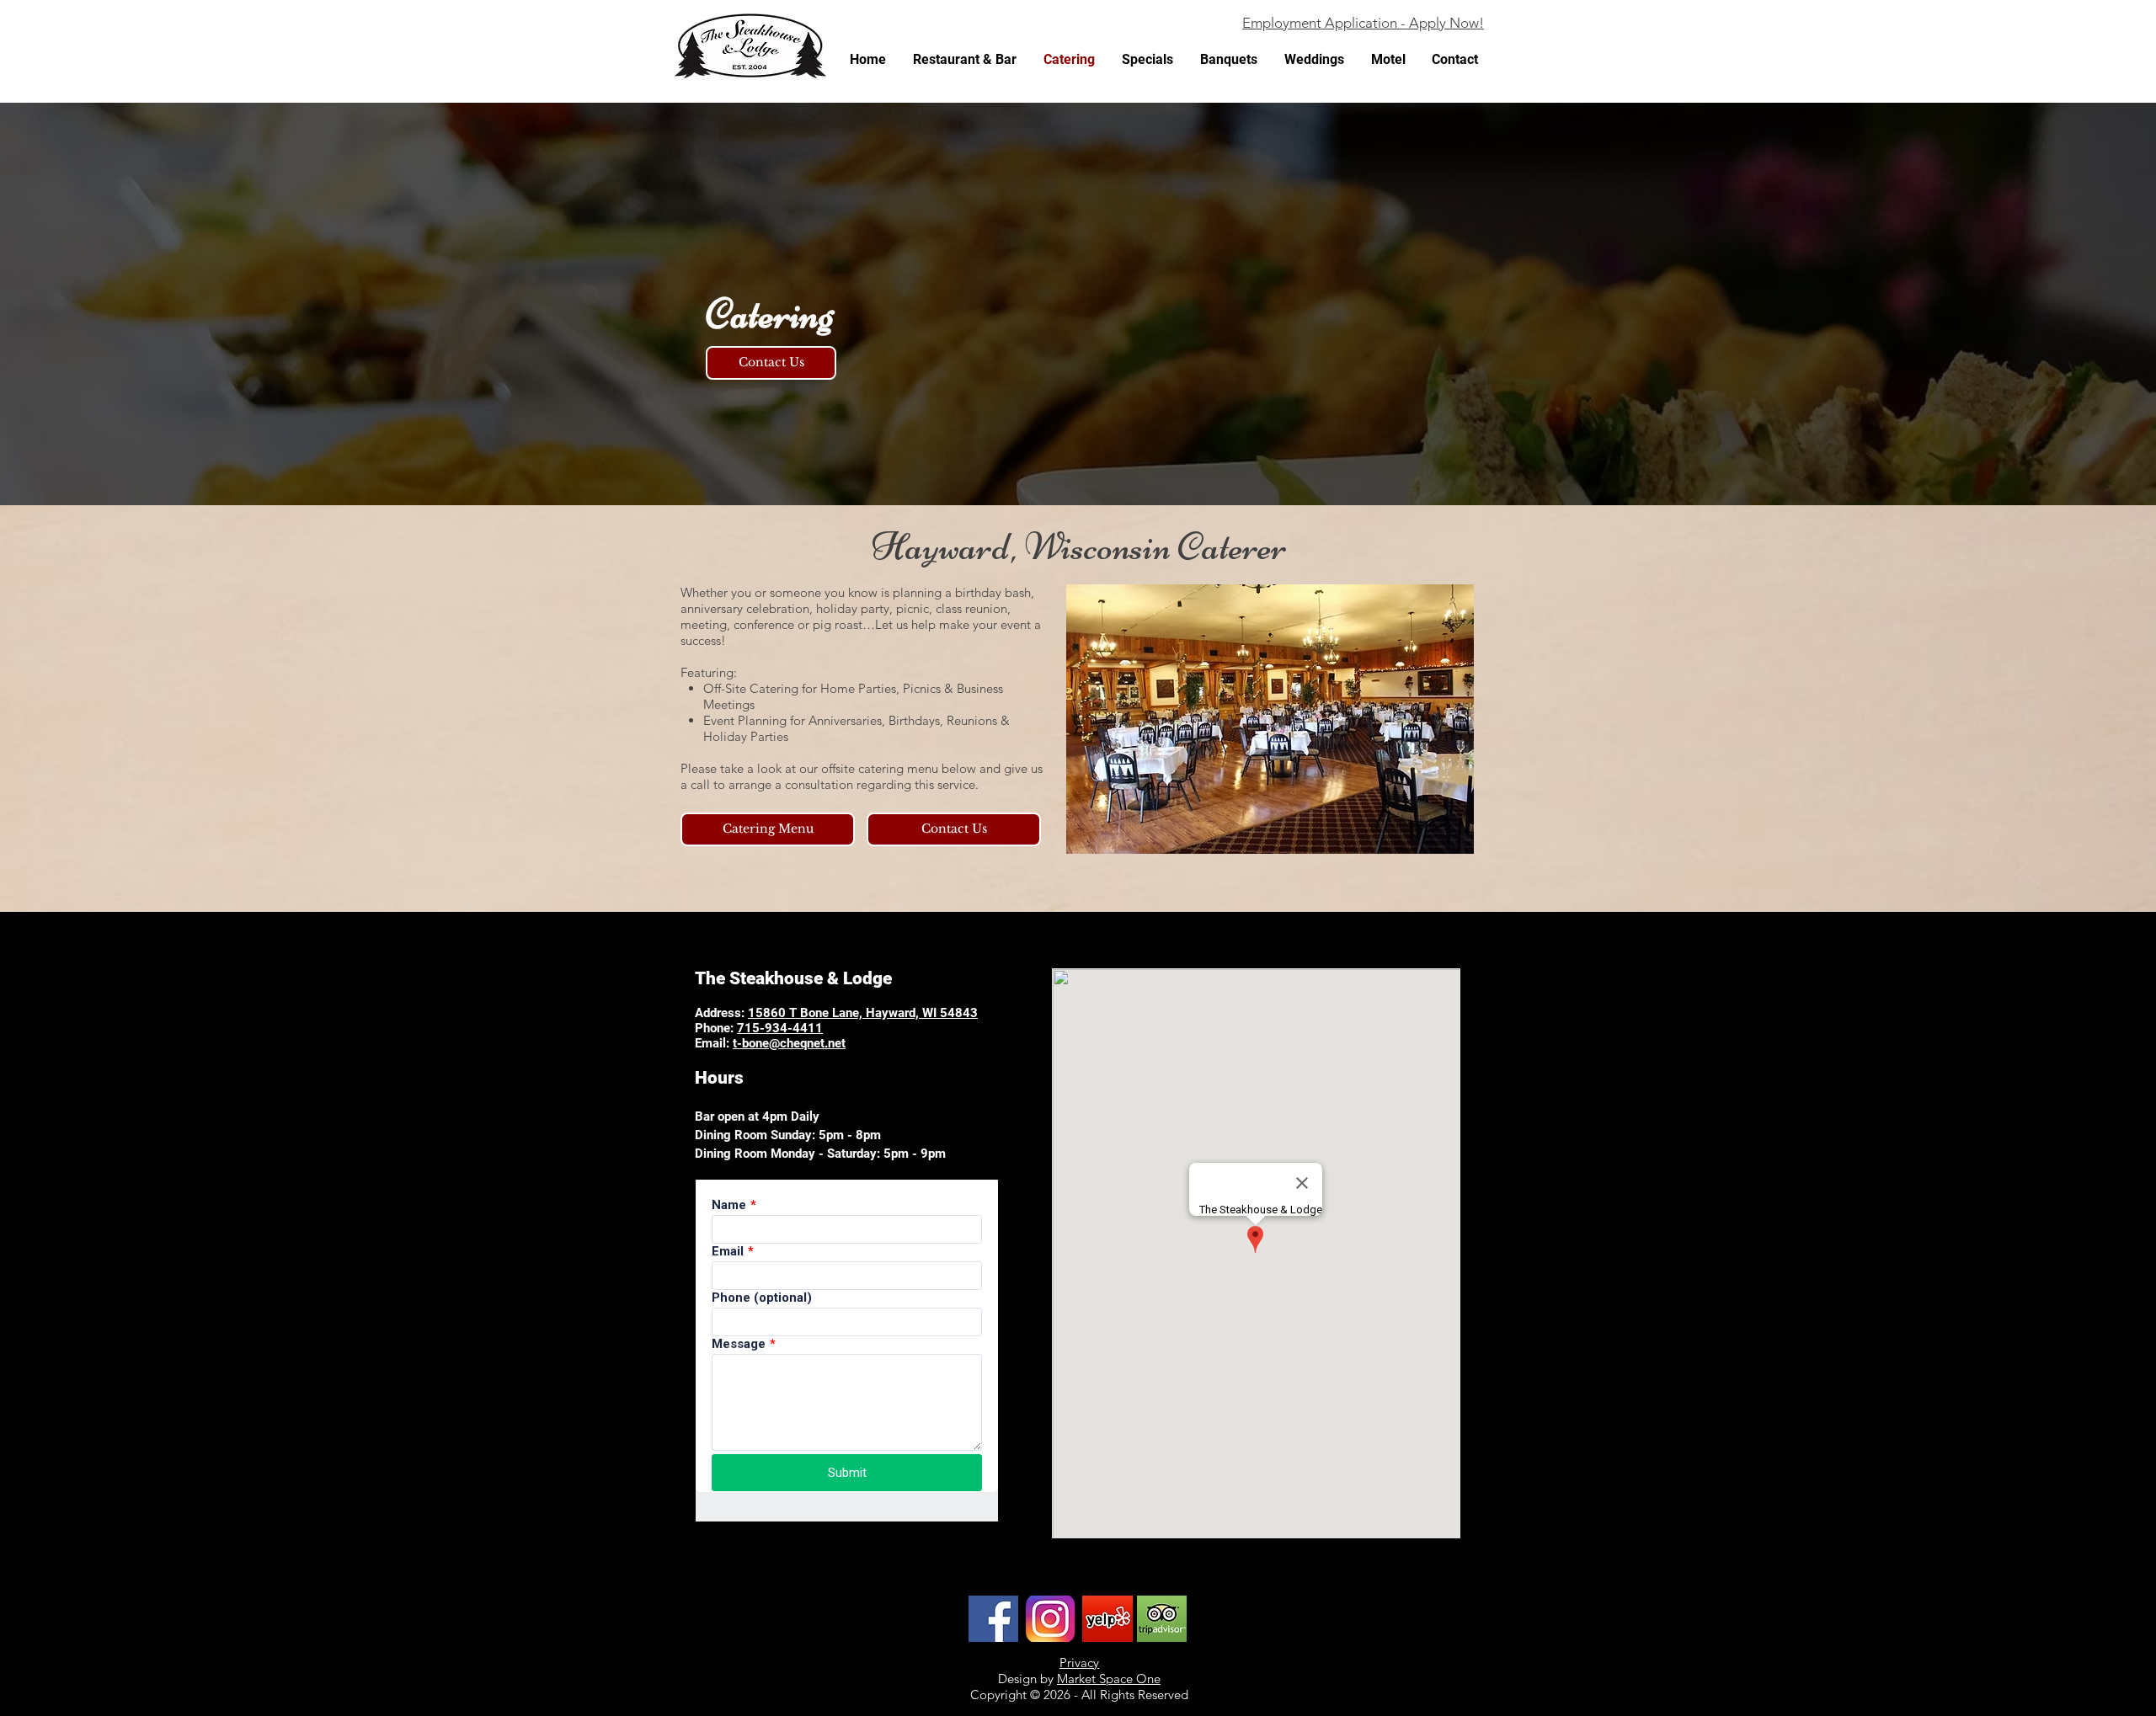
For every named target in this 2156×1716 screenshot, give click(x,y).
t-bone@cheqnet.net (789, 1043)
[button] (1270, 719)
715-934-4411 (780, 1028)
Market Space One (1109, 1679)
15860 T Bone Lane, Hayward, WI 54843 (863, 1013)
